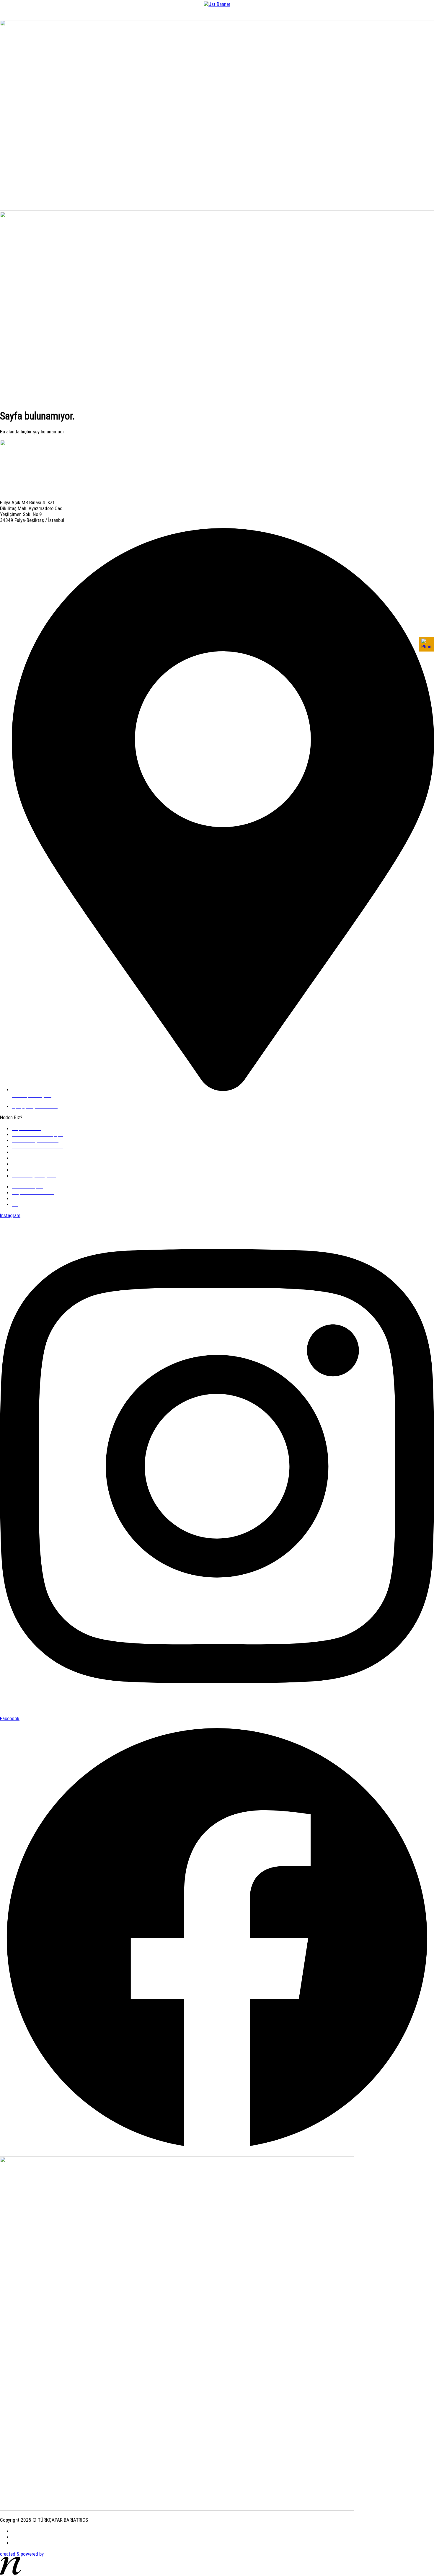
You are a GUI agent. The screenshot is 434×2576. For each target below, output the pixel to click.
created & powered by (22, 2554)
